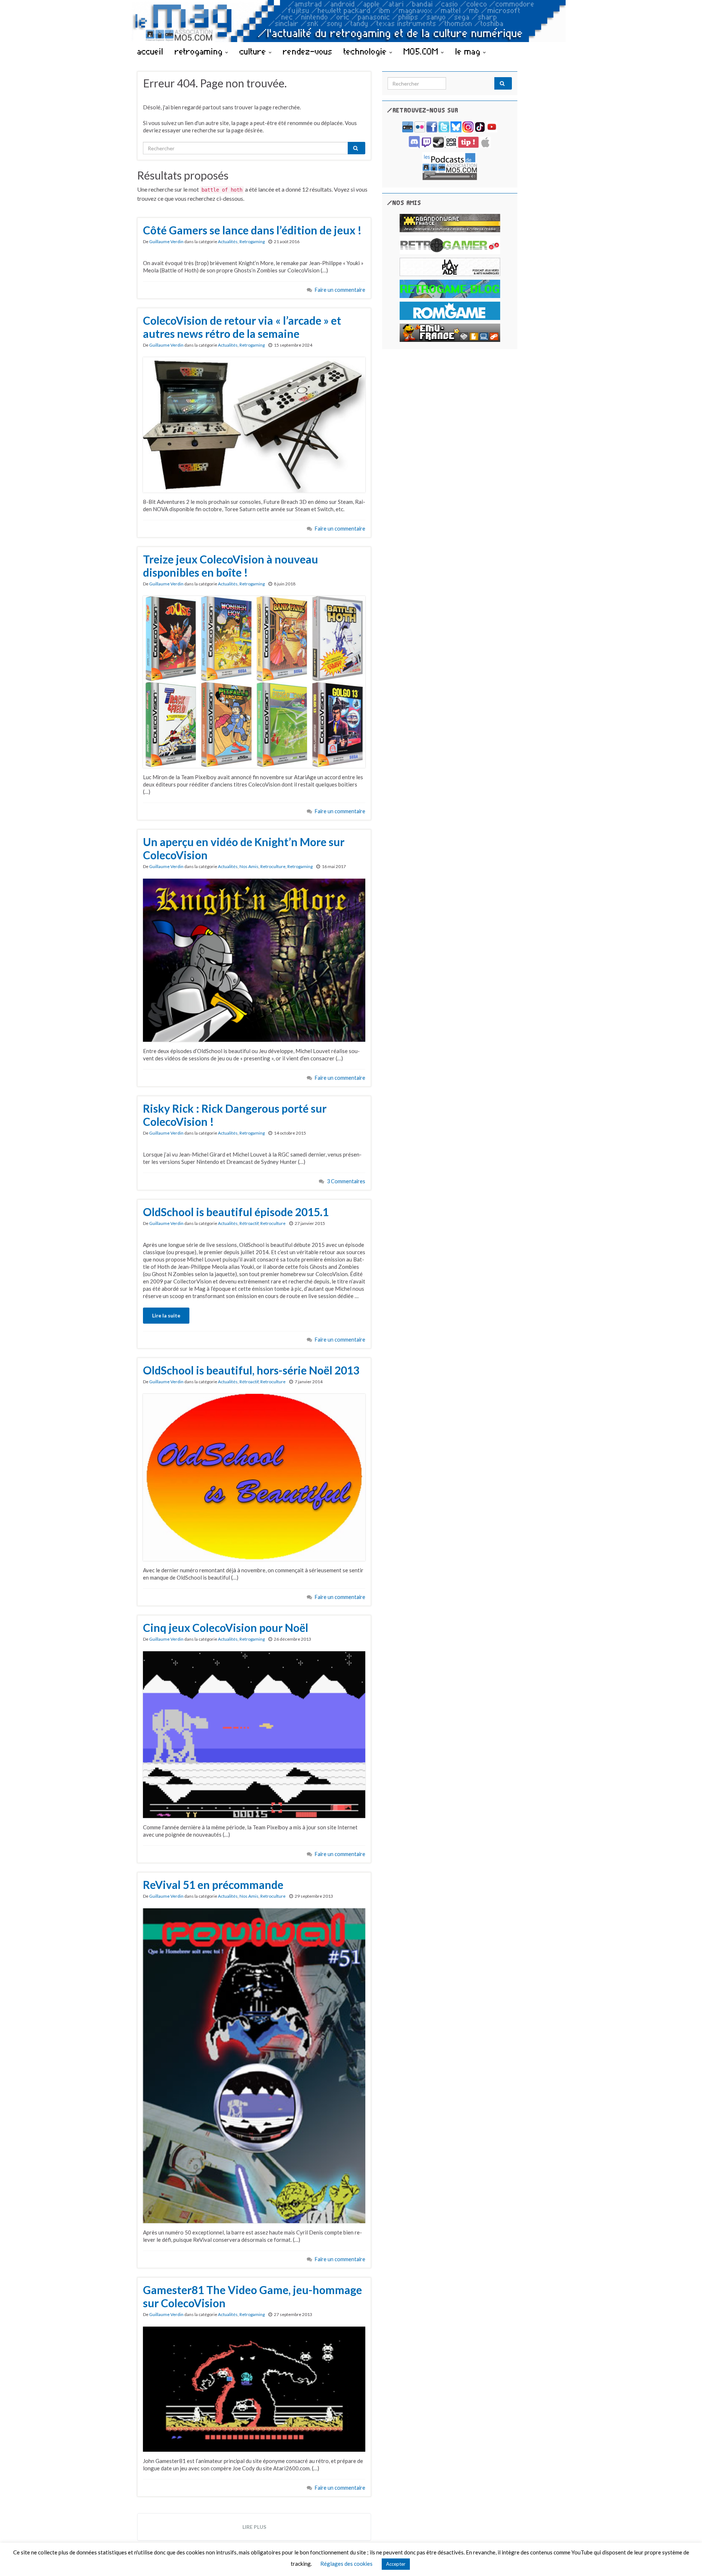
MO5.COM (422, 51)
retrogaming (200, 51)
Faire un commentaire (340, 290)
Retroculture (273, 866)
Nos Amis (249, 866)
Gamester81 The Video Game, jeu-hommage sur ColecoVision (252, 2296)
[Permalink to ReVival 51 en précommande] (254, 2065)
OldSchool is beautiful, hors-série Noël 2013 (251, 1370)
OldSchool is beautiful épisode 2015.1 (236, 1212)
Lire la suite (166, 1315)
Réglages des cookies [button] (346, 2564)
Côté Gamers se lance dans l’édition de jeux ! (252, 230)
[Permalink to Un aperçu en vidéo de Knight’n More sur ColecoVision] (254, 959)
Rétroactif (249, 1223)
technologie (367, 51)
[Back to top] (686, 2560)
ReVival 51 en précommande (213, 1885)
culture (254, 51)
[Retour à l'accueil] (351, 21)
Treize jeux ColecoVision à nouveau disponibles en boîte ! (231, 566)
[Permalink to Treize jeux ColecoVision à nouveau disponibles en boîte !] (254, 681)
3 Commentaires (346, 1181)
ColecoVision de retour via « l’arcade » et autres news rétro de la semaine (242, 327)
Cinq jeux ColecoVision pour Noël (226, 1628)
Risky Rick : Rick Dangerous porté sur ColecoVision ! (235, 1115)
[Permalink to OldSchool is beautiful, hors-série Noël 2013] (254, 1476)
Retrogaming (252, 242)
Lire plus (254, 2527)
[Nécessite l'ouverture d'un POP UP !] (450, 165)
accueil (150, 51)
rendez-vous (308, 51)
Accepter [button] (396, 2564)
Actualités (228, 242)
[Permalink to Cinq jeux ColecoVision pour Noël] (254, 1734)
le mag (469, 51)
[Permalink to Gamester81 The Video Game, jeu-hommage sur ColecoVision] (254, 2388)
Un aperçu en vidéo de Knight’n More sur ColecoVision (244, 848)
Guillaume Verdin (166, 242)
